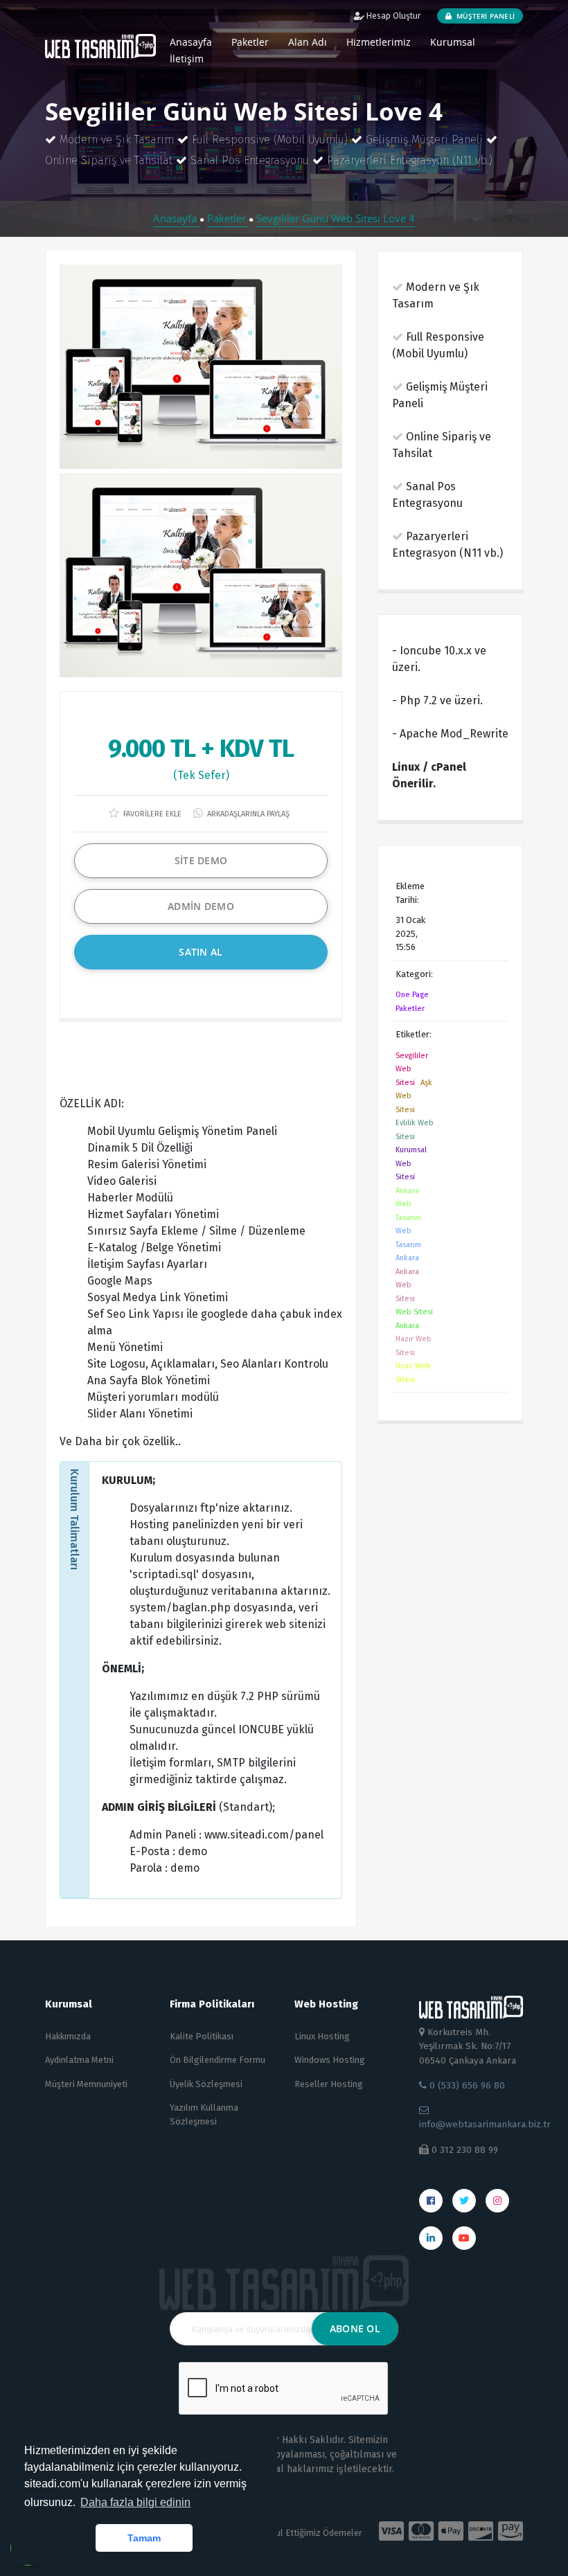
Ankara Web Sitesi (407, 1285)
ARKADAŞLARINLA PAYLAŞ (247, 814)
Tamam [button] (144, 2538)
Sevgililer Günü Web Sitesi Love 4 (336, 218)
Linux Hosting (322, 2036)
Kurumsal (453, 42)
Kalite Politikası (202, 2036)
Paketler (250, 42)
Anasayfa (176, 218)
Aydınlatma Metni (79, 2060)
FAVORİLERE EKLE (151, 814)
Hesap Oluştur (392, 16)
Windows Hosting (330, 2060)
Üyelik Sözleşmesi (206, 2084)
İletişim (187, 59)
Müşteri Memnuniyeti (86, 2084)
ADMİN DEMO (201, 906)
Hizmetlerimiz (379, 42)
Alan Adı (308, 42)
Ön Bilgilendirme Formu (218, 2060)
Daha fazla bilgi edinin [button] (135, 2502)
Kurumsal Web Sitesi (411, 1163)
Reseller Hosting (329, 2084)
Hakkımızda (68, 2036)
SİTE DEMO (201, 860)
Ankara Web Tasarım (408, 1204)
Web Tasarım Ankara (408, 1244)
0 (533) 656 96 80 (466, 2085)
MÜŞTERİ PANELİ (485, 16)
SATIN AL (201, 952)
